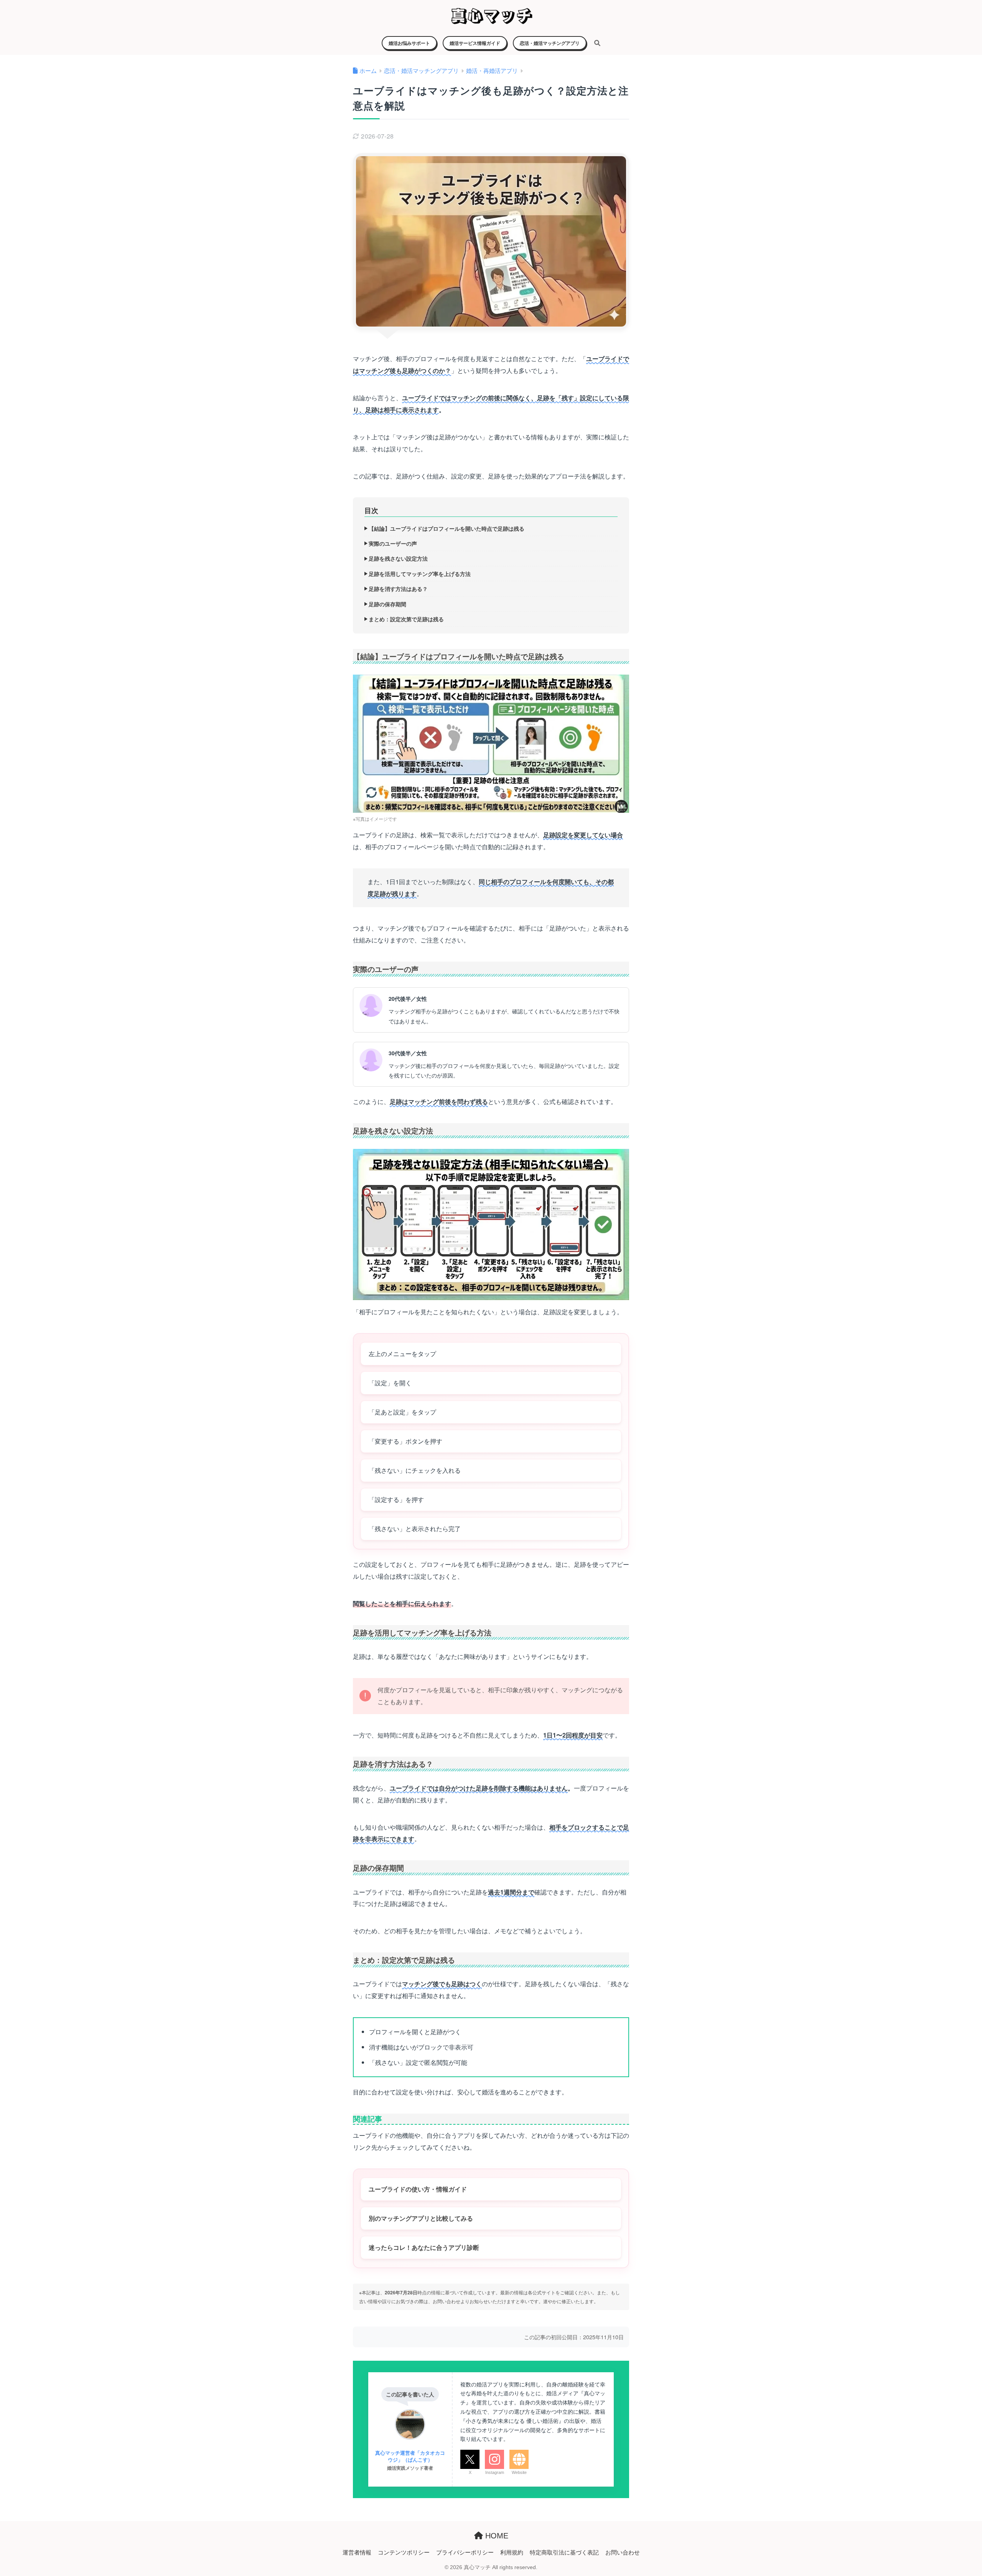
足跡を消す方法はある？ (398, 589)
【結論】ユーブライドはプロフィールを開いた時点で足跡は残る (447, 528)
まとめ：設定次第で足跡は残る (406, 619)
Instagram (495, 2472)
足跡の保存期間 (387, 604)
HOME (496, 2536)
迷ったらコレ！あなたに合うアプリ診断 (424, 2247)
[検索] (593, 43)
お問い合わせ (623, 2552)
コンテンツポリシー (404, 2552)
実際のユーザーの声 (393, 543)
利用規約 (512, 2552)
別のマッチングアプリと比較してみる (421, 2218)
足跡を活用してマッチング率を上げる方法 (420, 574)
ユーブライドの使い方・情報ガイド (418, 2189)
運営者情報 (357, 2552)
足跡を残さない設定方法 (398, 558)
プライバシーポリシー (465, 2552)
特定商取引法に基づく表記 (564, 2552)
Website (519, 2472)
